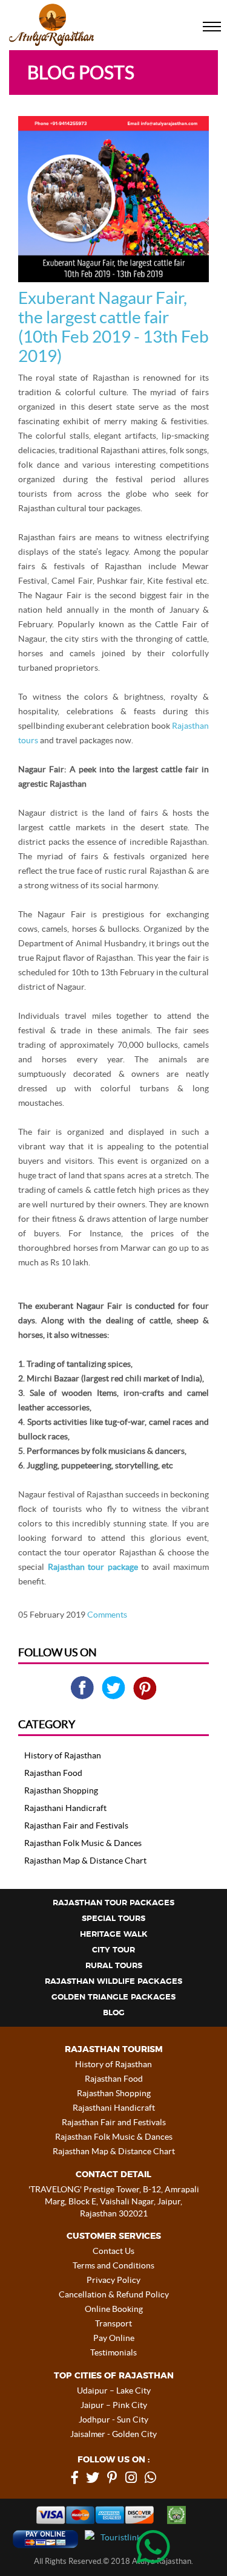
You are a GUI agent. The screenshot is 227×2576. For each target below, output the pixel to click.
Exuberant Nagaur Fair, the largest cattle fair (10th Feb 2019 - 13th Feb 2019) (113, 327)
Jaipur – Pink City (114, 2405)
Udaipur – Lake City (114, 2390)
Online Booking (114, 2309)
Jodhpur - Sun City (113, 2419)
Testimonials (113, 2352)
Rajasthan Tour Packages (113, 1903)
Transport (113, 2323)
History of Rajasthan (63, 1755)
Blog (114, 2013)
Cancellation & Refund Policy (114, 2294)
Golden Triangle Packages (113, 1997)
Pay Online (114, 2338)
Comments (107, 1615)
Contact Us (113, 2251)
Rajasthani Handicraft (65, 1808)
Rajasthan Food (53, 1773)
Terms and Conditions (113, 2265)
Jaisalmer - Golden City (113, 2434)
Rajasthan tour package (93, 1567)
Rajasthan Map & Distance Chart (85, 1861)
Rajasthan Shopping (61, 1790)
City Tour (113, 1950)
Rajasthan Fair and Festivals (76, 1825)
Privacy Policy (113, 2280)
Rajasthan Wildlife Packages (113, 1982)
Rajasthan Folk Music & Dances (83, 1843)
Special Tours (113, 1919)
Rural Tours (114, 1966)
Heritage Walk (114, 1935)
